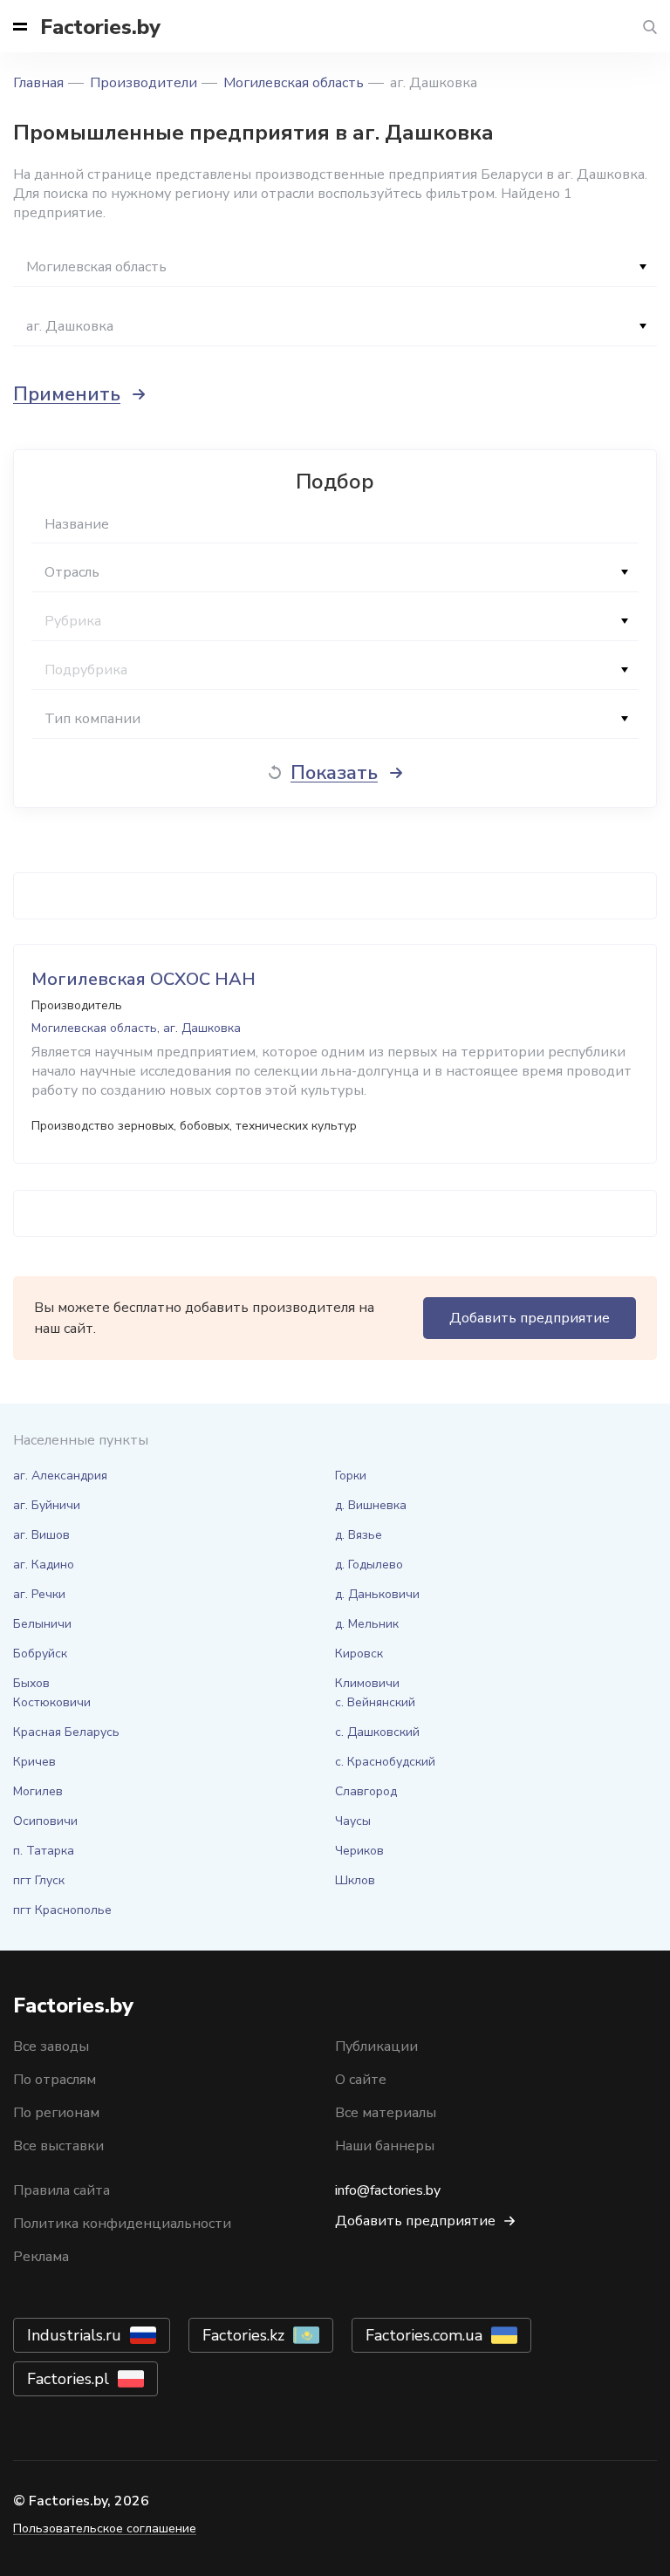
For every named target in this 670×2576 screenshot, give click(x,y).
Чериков (359, 1851)
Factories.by (100, 27)
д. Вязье (359, 1535)
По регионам (56, 2113)
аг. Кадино (44, 1565)
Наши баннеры (385, 2146)
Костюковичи (52, 1702)
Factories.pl (68, 2379)
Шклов (355, 1880)
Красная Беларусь (66, 1732)
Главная (38, 83)
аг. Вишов (41, 1535)
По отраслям (55, 2080)
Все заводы (51, 2046)
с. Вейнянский (375, 1702)
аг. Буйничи (47, 1505)
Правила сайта (62, 2190)
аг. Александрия (60, 1476)
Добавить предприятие (530, 1318)
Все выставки (58, 2146)
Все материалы (386, 2113)
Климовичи (367, 1683)
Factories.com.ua (424, 2335)
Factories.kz (243, 2335)
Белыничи (42, 1624)
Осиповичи (45, 1821)
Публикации (376, 2046)
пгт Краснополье (62, 1910)
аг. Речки (39, 1594)
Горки (351, 1476)
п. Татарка (44, 1851)
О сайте (361, 2080)
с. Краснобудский (385, 1762)
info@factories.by (388, 2190)
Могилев (38, 1791)
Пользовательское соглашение (105, 2528)
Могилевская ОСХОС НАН (144, 979)
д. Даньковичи (377, 1594)
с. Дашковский (377, 1732)
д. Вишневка (371, 1505)
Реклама (41, 2257)
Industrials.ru (74, 2335)
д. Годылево (369, 1565)
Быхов (31, 1683)
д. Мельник (367, 1624)
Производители (144, 83)
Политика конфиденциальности (122, 2224)
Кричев (34, 1762)
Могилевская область (294, 83)
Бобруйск (40, 1654)
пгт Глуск (39, 1880)
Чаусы (353, 1821)
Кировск (359, 1654)
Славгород (366, 1791)
